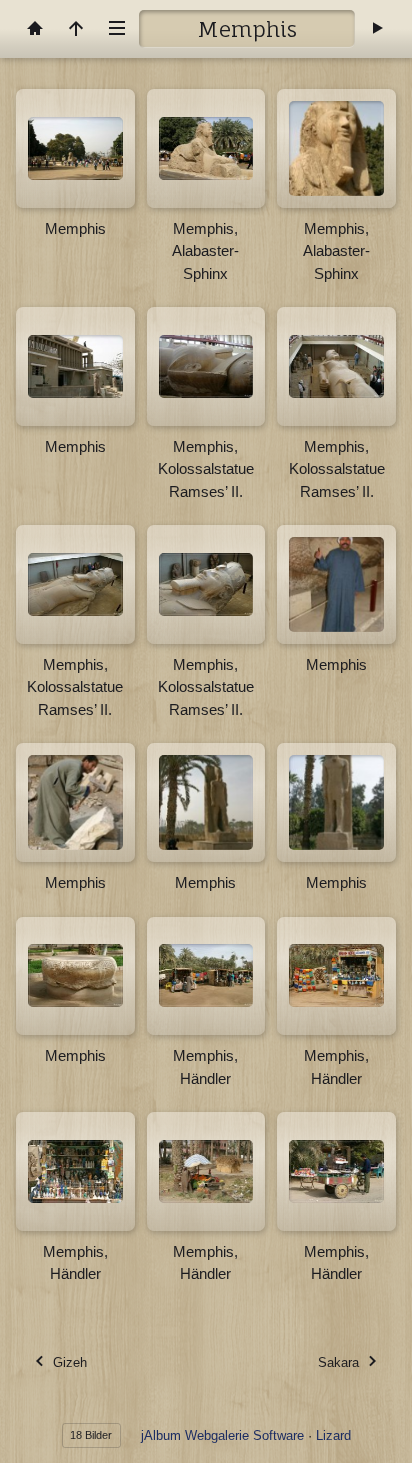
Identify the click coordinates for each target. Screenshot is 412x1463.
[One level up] (76, 29)
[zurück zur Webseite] (35, 29)
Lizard (333, 1435)
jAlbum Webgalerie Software (222, 1435)
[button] (30, 1433)
